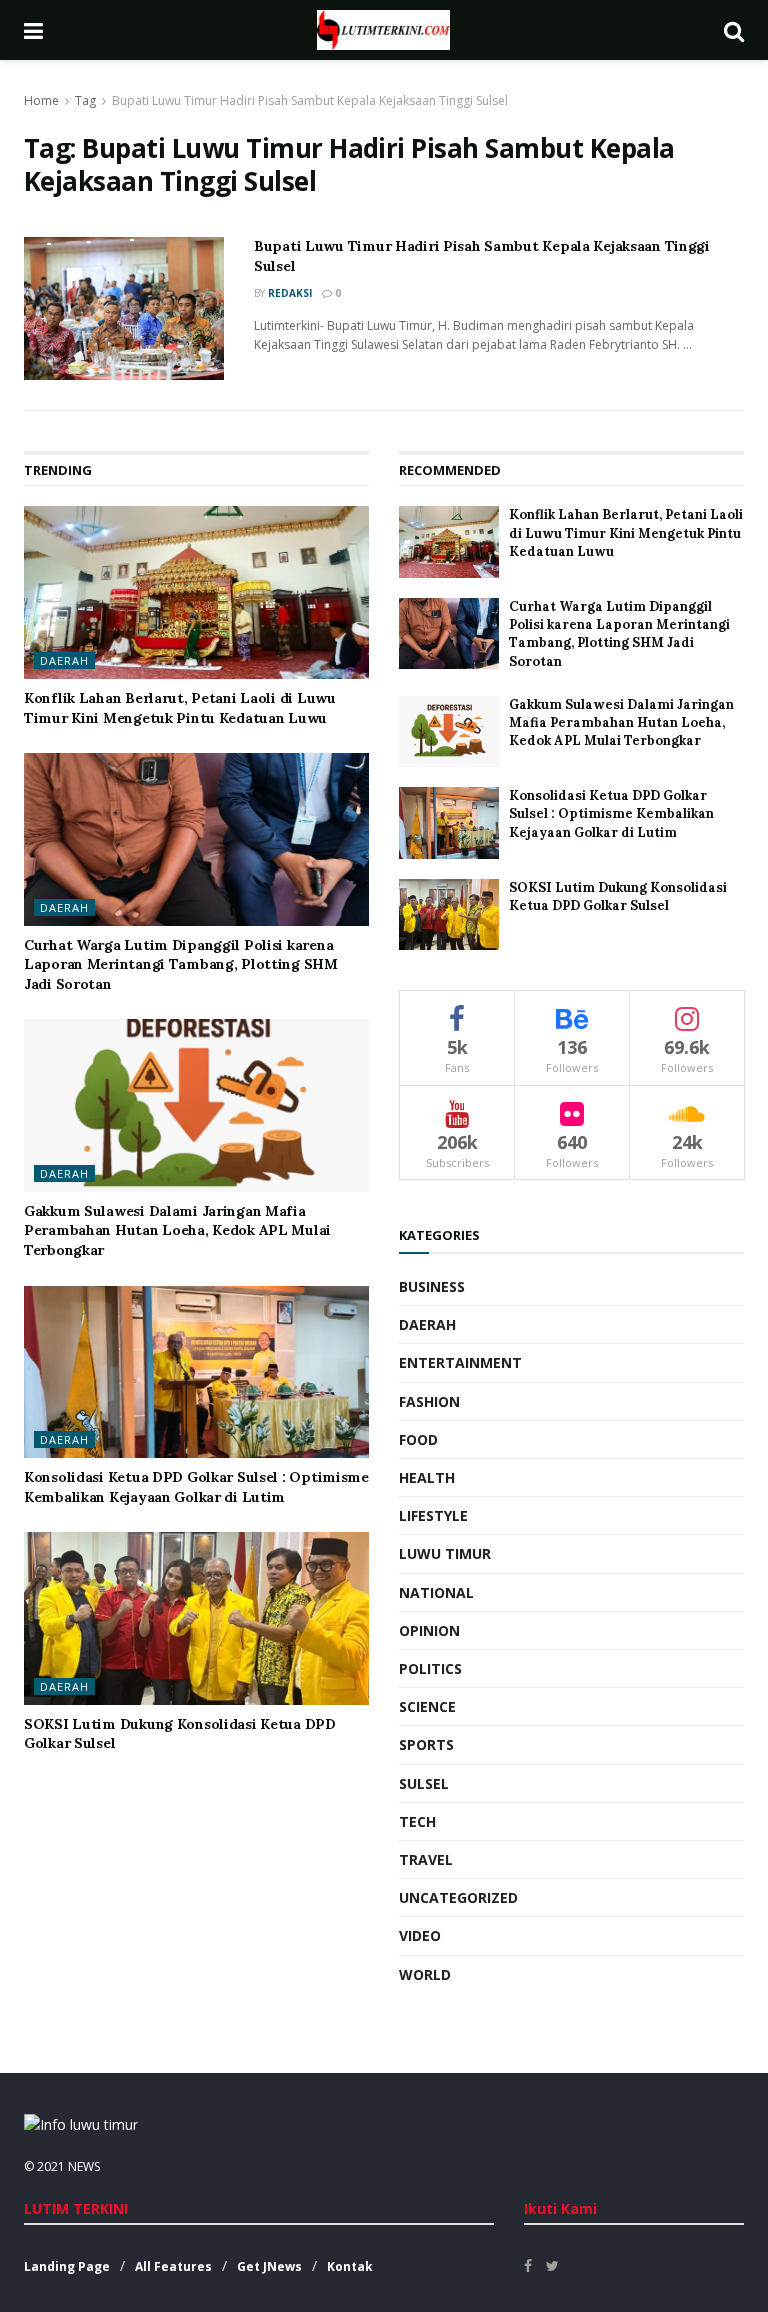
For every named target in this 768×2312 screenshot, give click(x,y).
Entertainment (460, 1362)
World (425, 1974)
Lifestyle (433, 1515)
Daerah (64, 660)
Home (41, 100)
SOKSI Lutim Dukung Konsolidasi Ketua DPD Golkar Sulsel (618, 896)
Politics (430, 1668)
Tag (85, 100)
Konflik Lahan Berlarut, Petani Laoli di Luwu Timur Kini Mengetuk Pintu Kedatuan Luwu (180, 708)
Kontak (350, 2266)
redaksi (290, 293)
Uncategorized (458, 1897)
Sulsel (424, 1783)
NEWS (84, 2166)
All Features (173, 2266)
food (418, 1439)
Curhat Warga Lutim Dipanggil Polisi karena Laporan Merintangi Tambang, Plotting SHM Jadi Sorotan (181, 964)
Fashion (429, 1401)
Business (432, 1286)
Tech (417, 1821)
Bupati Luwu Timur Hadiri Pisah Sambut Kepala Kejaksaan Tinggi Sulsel (310, 100)
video (420, 1935)
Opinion (429, 1630)
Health (427, 1477)
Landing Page (67, 2266)
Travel (426, 1859)
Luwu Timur (445, 1553)
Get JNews (269, 2266)
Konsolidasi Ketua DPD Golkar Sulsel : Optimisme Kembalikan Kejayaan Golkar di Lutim (196, 1487)
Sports (426, 1744)
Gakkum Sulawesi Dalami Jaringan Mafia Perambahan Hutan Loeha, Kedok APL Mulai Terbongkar (177, 1230)
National (436, 1592)
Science (427, 1706)
